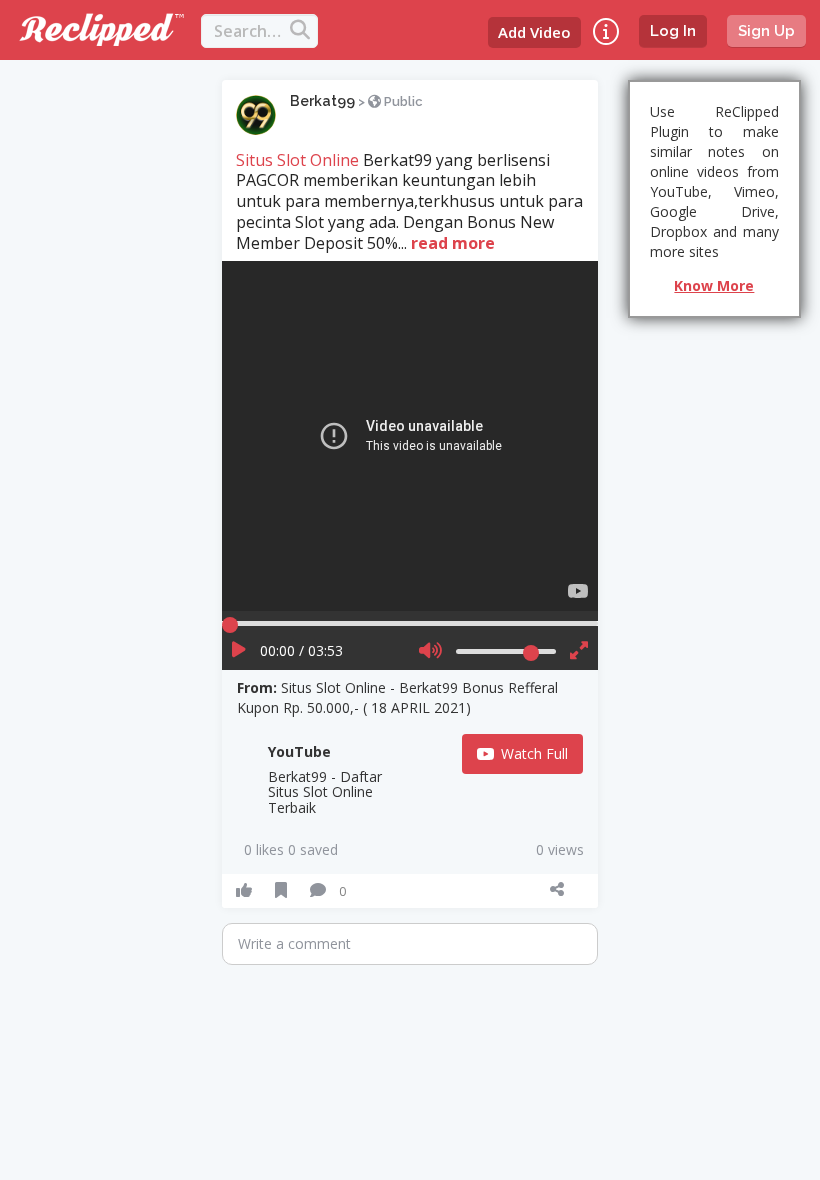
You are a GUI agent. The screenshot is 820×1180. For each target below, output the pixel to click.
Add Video (534, 32)
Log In (673, 31)
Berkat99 (322, 101)
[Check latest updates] (606, 31)
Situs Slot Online (297, 160)
